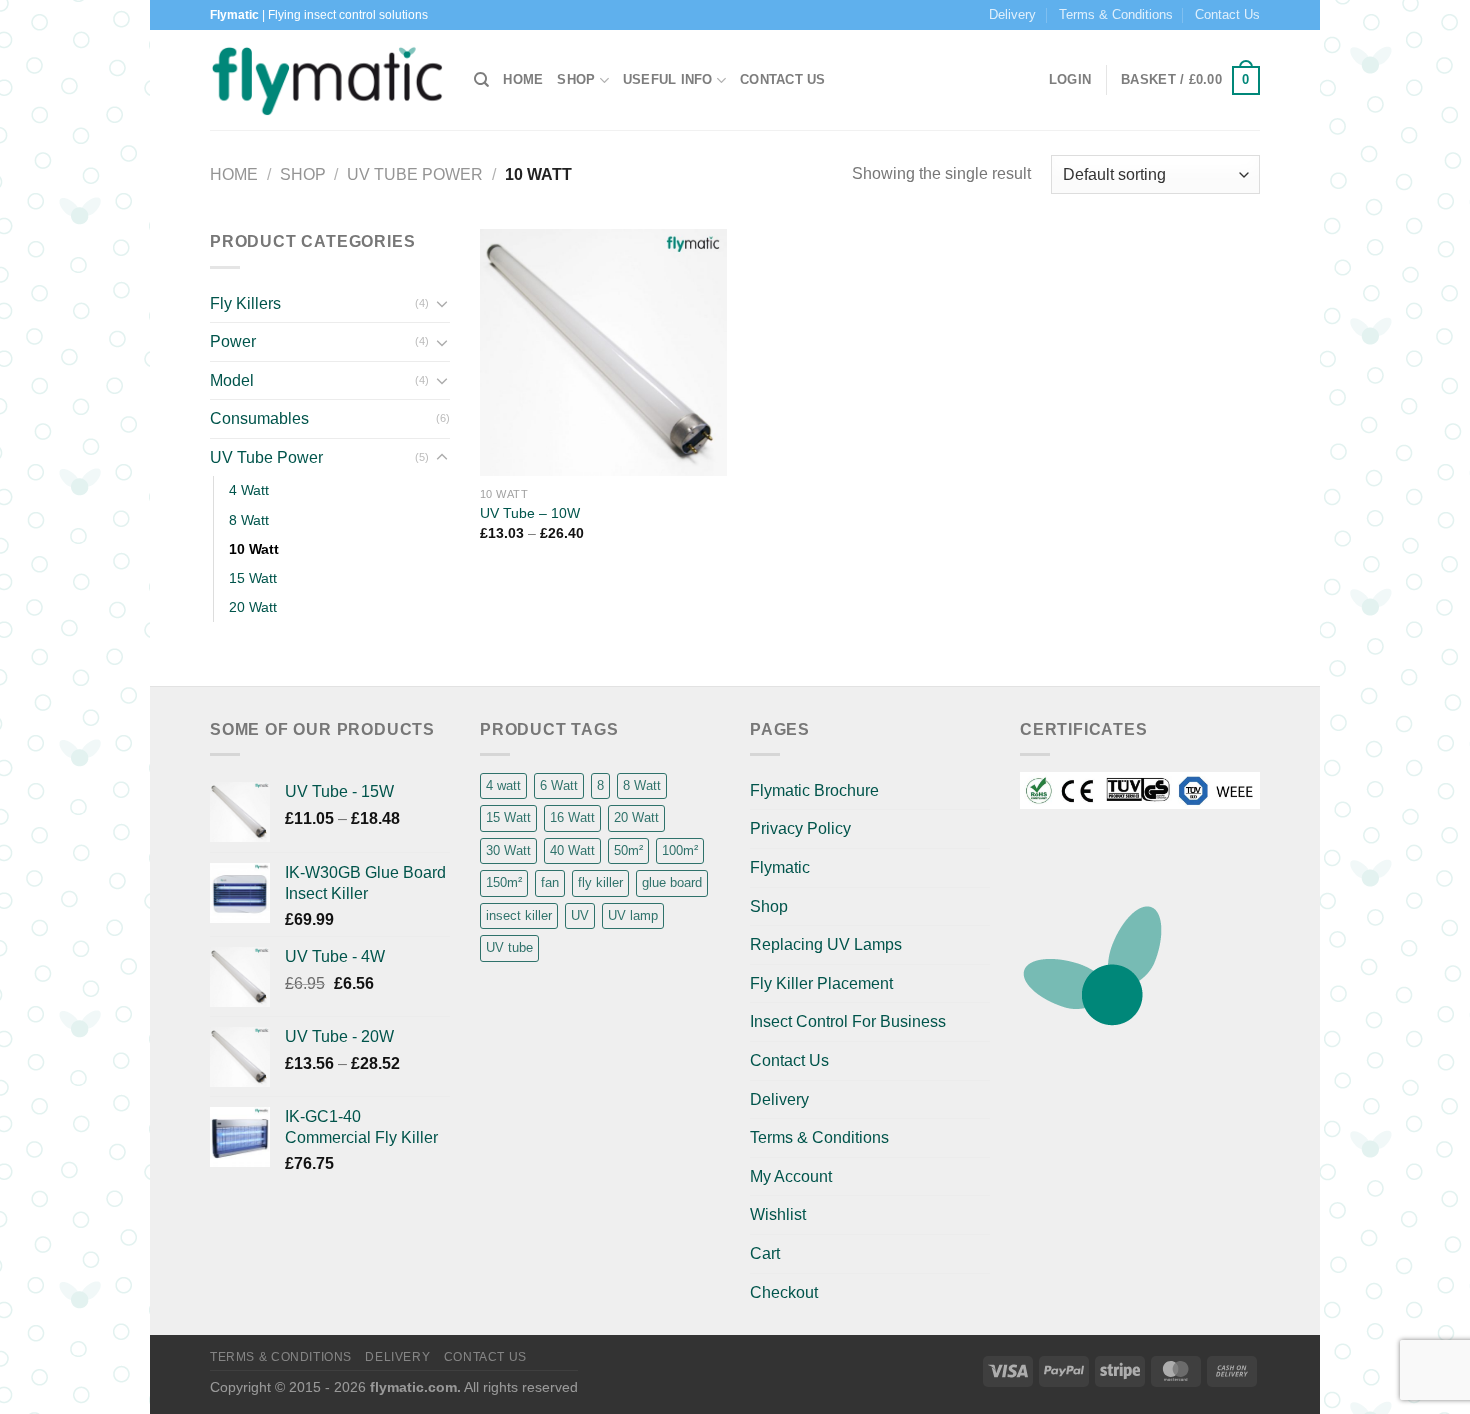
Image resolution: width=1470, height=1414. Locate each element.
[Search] (481, 80)
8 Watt (249, 520)
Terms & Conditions (1116, 14)
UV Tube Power (415, 174)
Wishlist (778, 1214)
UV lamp (633, 915)
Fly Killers (245, 303)
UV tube (509, 947)
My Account (791, 1176)
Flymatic (780, 867)
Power (233, 341)
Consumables (259, 418)
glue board (672, 882)
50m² (628, 850)
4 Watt (249, 490)
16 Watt (572, 817)
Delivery (1012, 14)
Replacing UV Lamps (826, 944)
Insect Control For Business (848, 1021)
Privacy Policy (800, 828)
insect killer (519, 915)
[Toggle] (442, 303)
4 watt (503, 785)
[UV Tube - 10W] (603, 352)
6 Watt (559, 785)
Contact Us (1227, 14)
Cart (765, 1253)
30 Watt (508, 850)
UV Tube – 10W (530, 513)
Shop (576, 79)
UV (580, 915)
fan (550, 882)
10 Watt (254, 549)
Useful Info (668, 79)
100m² (680, 850)
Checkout (784, 1292)
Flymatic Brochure (814, 790)
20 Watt (253, 607)
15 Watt (253, 578)
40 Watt (572, 850)
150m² (504, 882)
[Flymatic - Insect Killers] (327, 80)
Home (523, 79)
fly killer (600, 882)
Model (232, 380)
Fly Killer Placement (821, 983)
